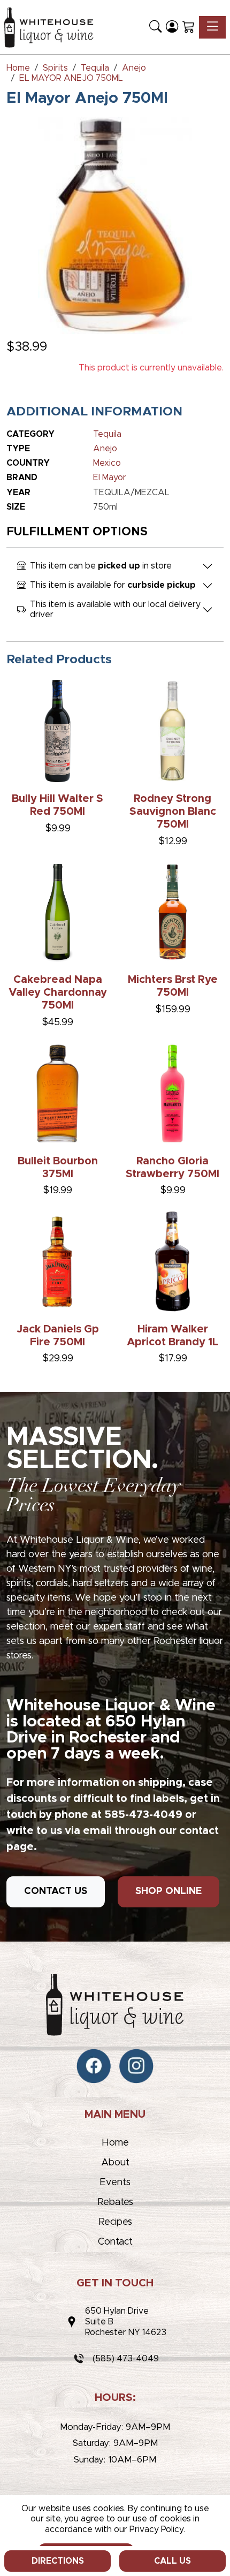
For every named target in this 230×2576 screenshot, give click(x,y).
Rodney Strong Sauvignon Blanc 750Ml (173, 812)
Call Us (172, 2561)
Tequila (107, 434)
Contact (115, 2242)
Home (115, 2143)
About (115, 2163)
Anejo (105, 449)
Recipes (115, 2222)
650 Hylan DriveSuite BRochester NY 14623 (126, 2322)
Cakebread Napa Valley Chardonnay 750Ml (58, 992)
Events (115, 2183)
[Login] (172, 27)
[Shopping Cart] (189, 27)
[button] (155, 27)
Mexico (107, 463)
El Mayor (110, 478)
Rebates (115, 2202)
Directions (58, 2561)
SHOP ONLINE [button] (168, 1891)
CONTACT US (56, 1891)
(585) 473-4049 (126, 2359)
